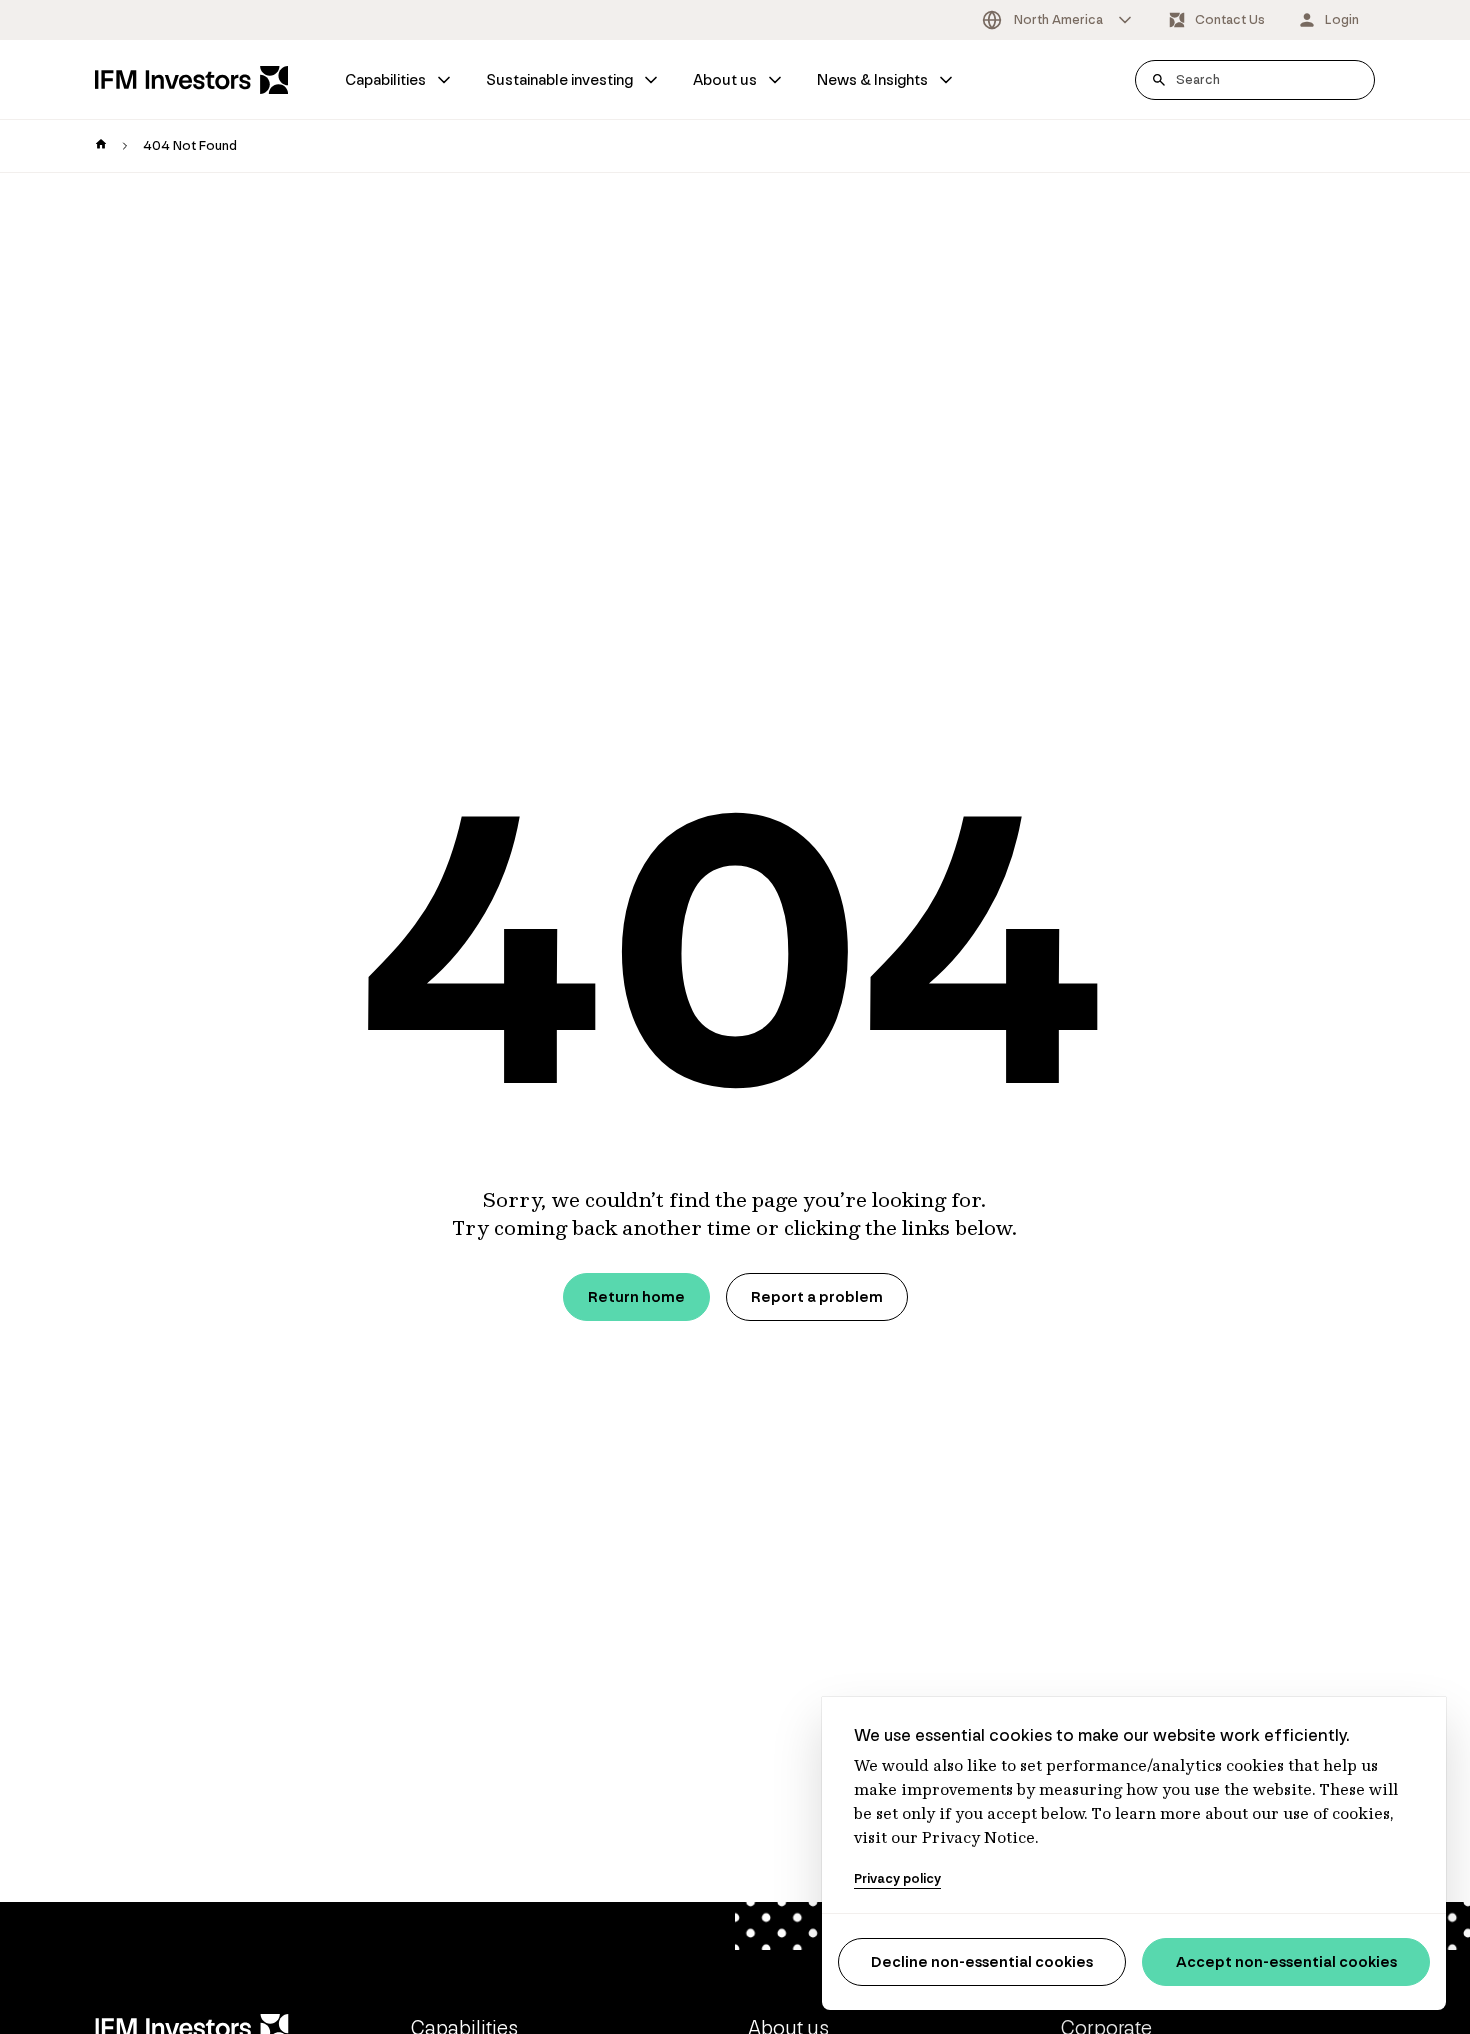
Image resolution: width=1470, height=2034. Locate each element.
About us (725, 79)
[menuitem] (399, 80)
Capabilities (385, 79)
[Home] (192, 80)
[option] (1058, 20)
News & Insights (872, 79)
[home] (101, 146)
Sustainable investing (559, 79)
